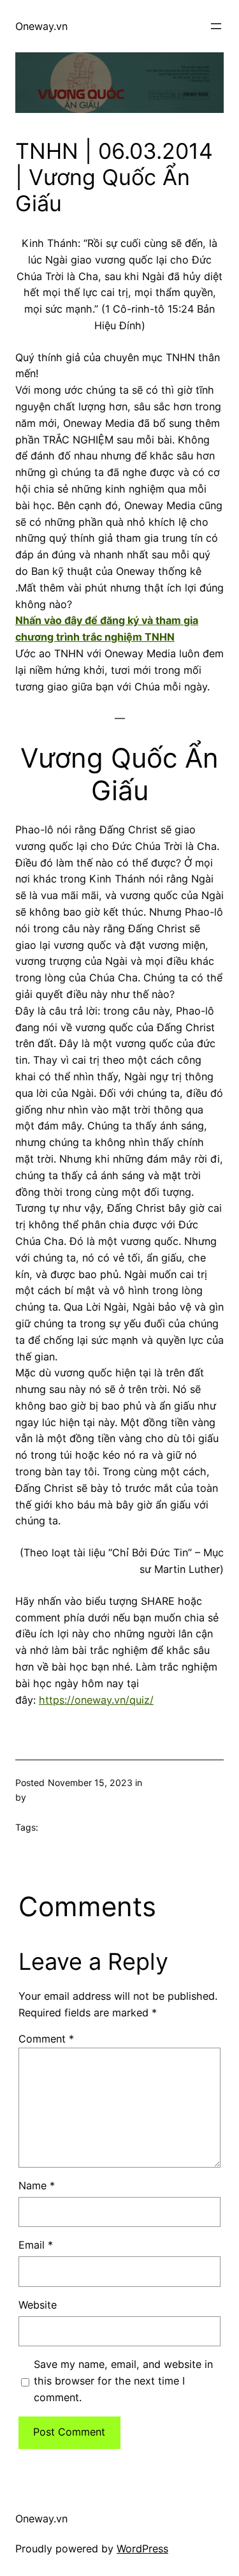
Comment (46, 2039)
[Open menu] (216, 26)
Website (38, 2305)
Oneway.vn (41, 26)
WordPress (142, 2549)
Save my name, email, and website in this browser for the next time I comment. (123, 2381)
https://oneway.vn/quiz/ (96, 1700)
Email (36, 2245)
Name (37, 2185)
